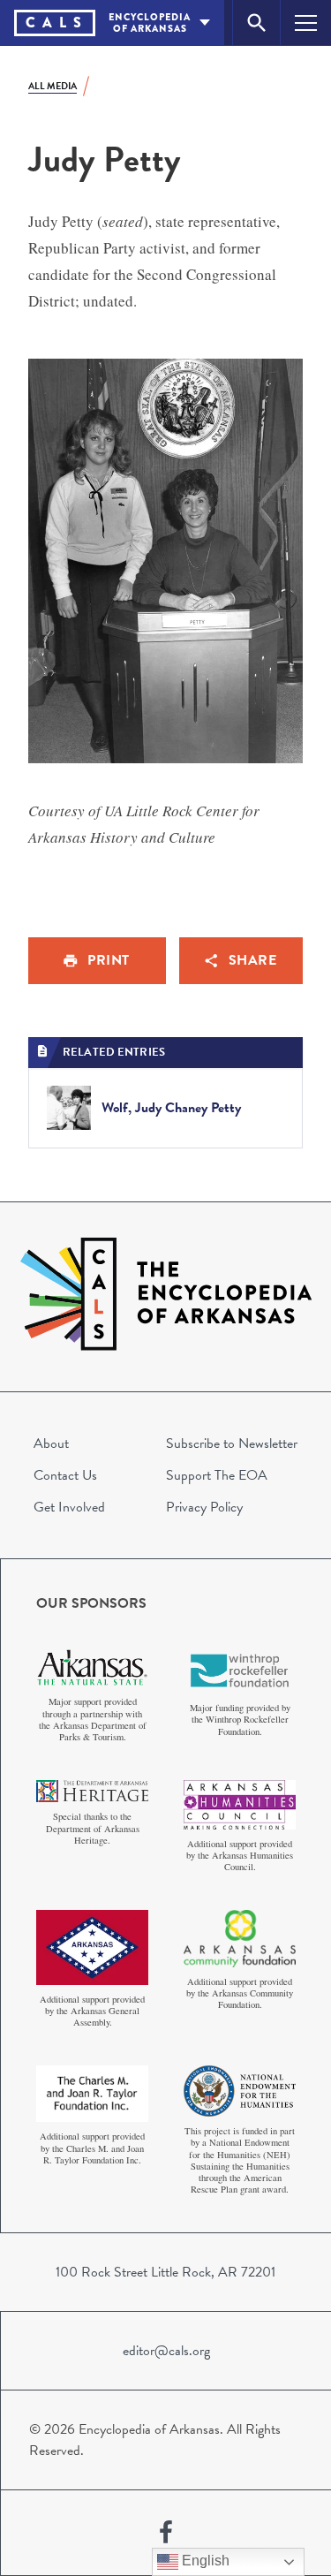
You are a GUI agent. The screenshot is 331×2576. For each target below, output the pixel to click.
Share (253, 960)
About (51, 1443)
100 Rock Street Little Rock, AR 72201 (165, 2272)
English (204, 2561)
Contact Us (65, 1475)
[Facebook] (166, 2533)
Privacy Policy (204, 1507)
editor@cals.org (166, 2351)
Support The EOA (217, 1475)
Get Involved (69, 1507)
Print (109, 960)
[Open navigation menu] (306, 23)
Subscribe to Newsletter (232, 1443)
